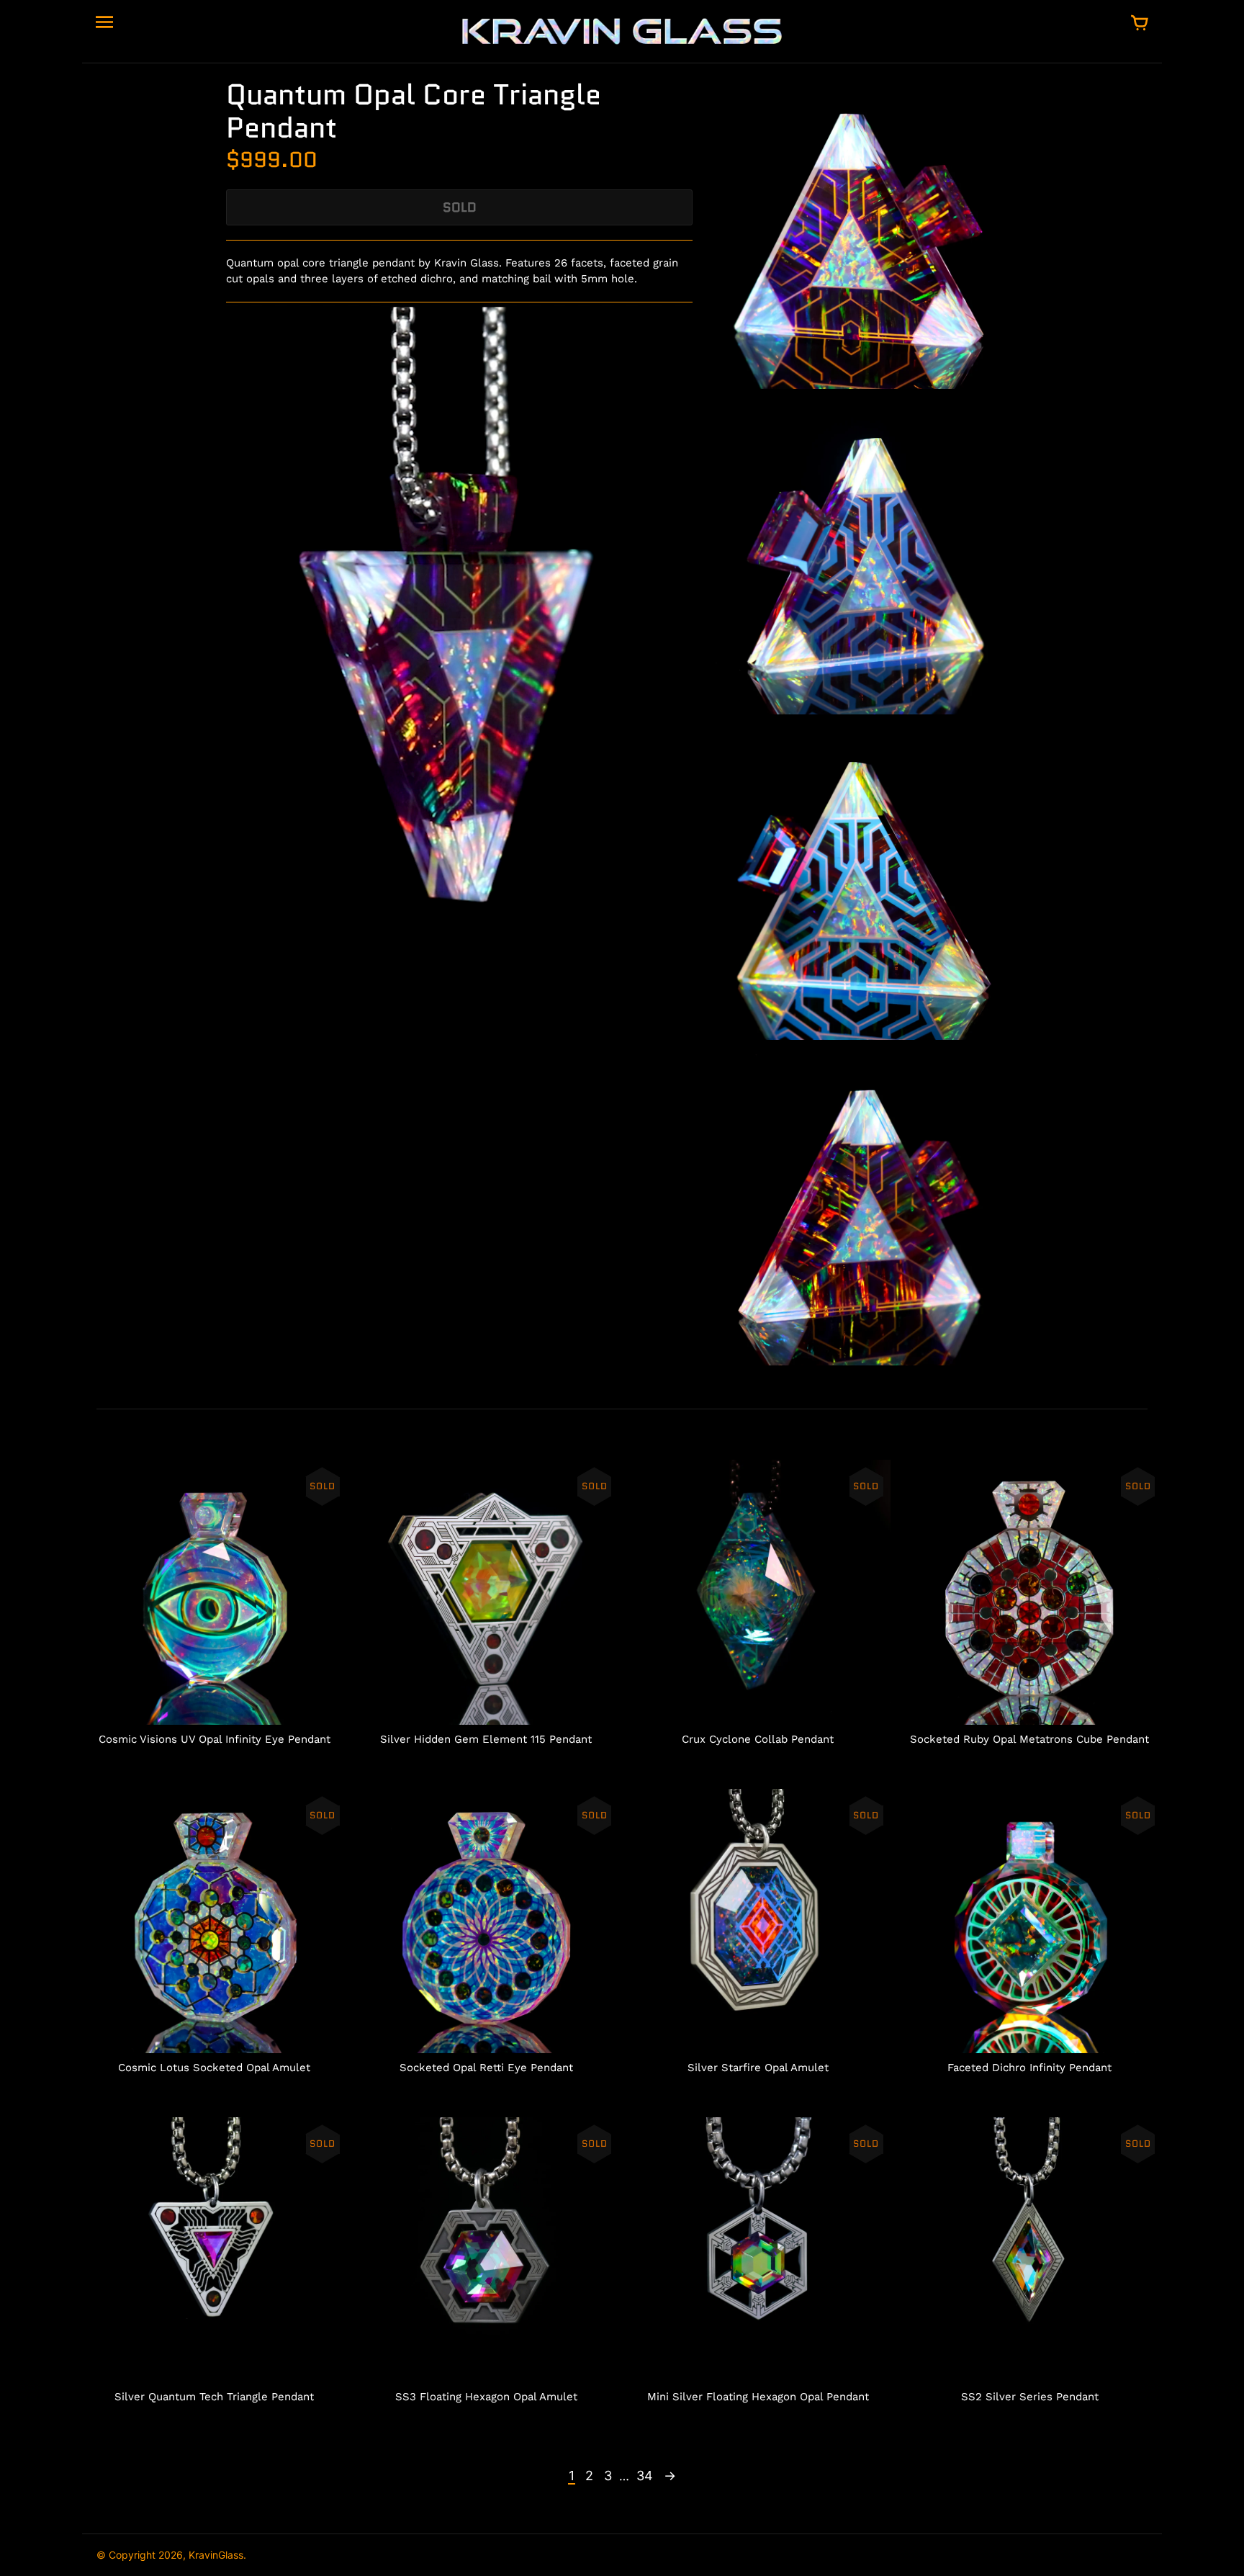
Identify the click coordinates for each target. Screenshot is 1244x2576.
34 (645, 2476)
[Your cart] (1140, 24)
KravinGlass (216, 2555)
